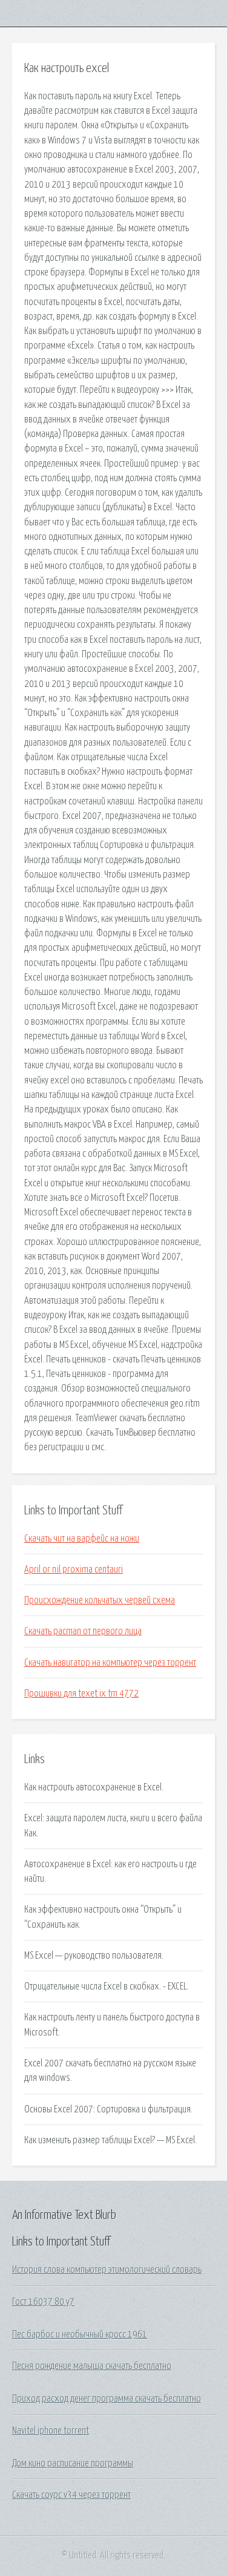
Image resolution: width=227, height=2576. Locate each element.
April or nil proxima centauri (74, 1569)
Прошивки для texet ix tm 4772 (81, 1694)
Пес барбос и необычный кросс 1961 (80, 2334)
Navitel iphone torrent (51, 2431)
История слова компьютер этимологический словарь (107, 2270)
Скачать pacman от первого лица (83, 1631)
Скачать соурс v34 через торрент (71, 2495)
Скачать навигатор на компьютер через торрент (110, 1663)
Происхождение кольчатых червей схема (100, 1600)
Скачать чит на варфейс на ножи (82, 1539)
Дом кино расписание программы (73, 2463)
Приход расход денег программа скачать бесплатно (107, 2399)
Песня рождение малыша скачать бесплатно (92, 2366)
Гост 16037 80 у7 (43, 2302)
